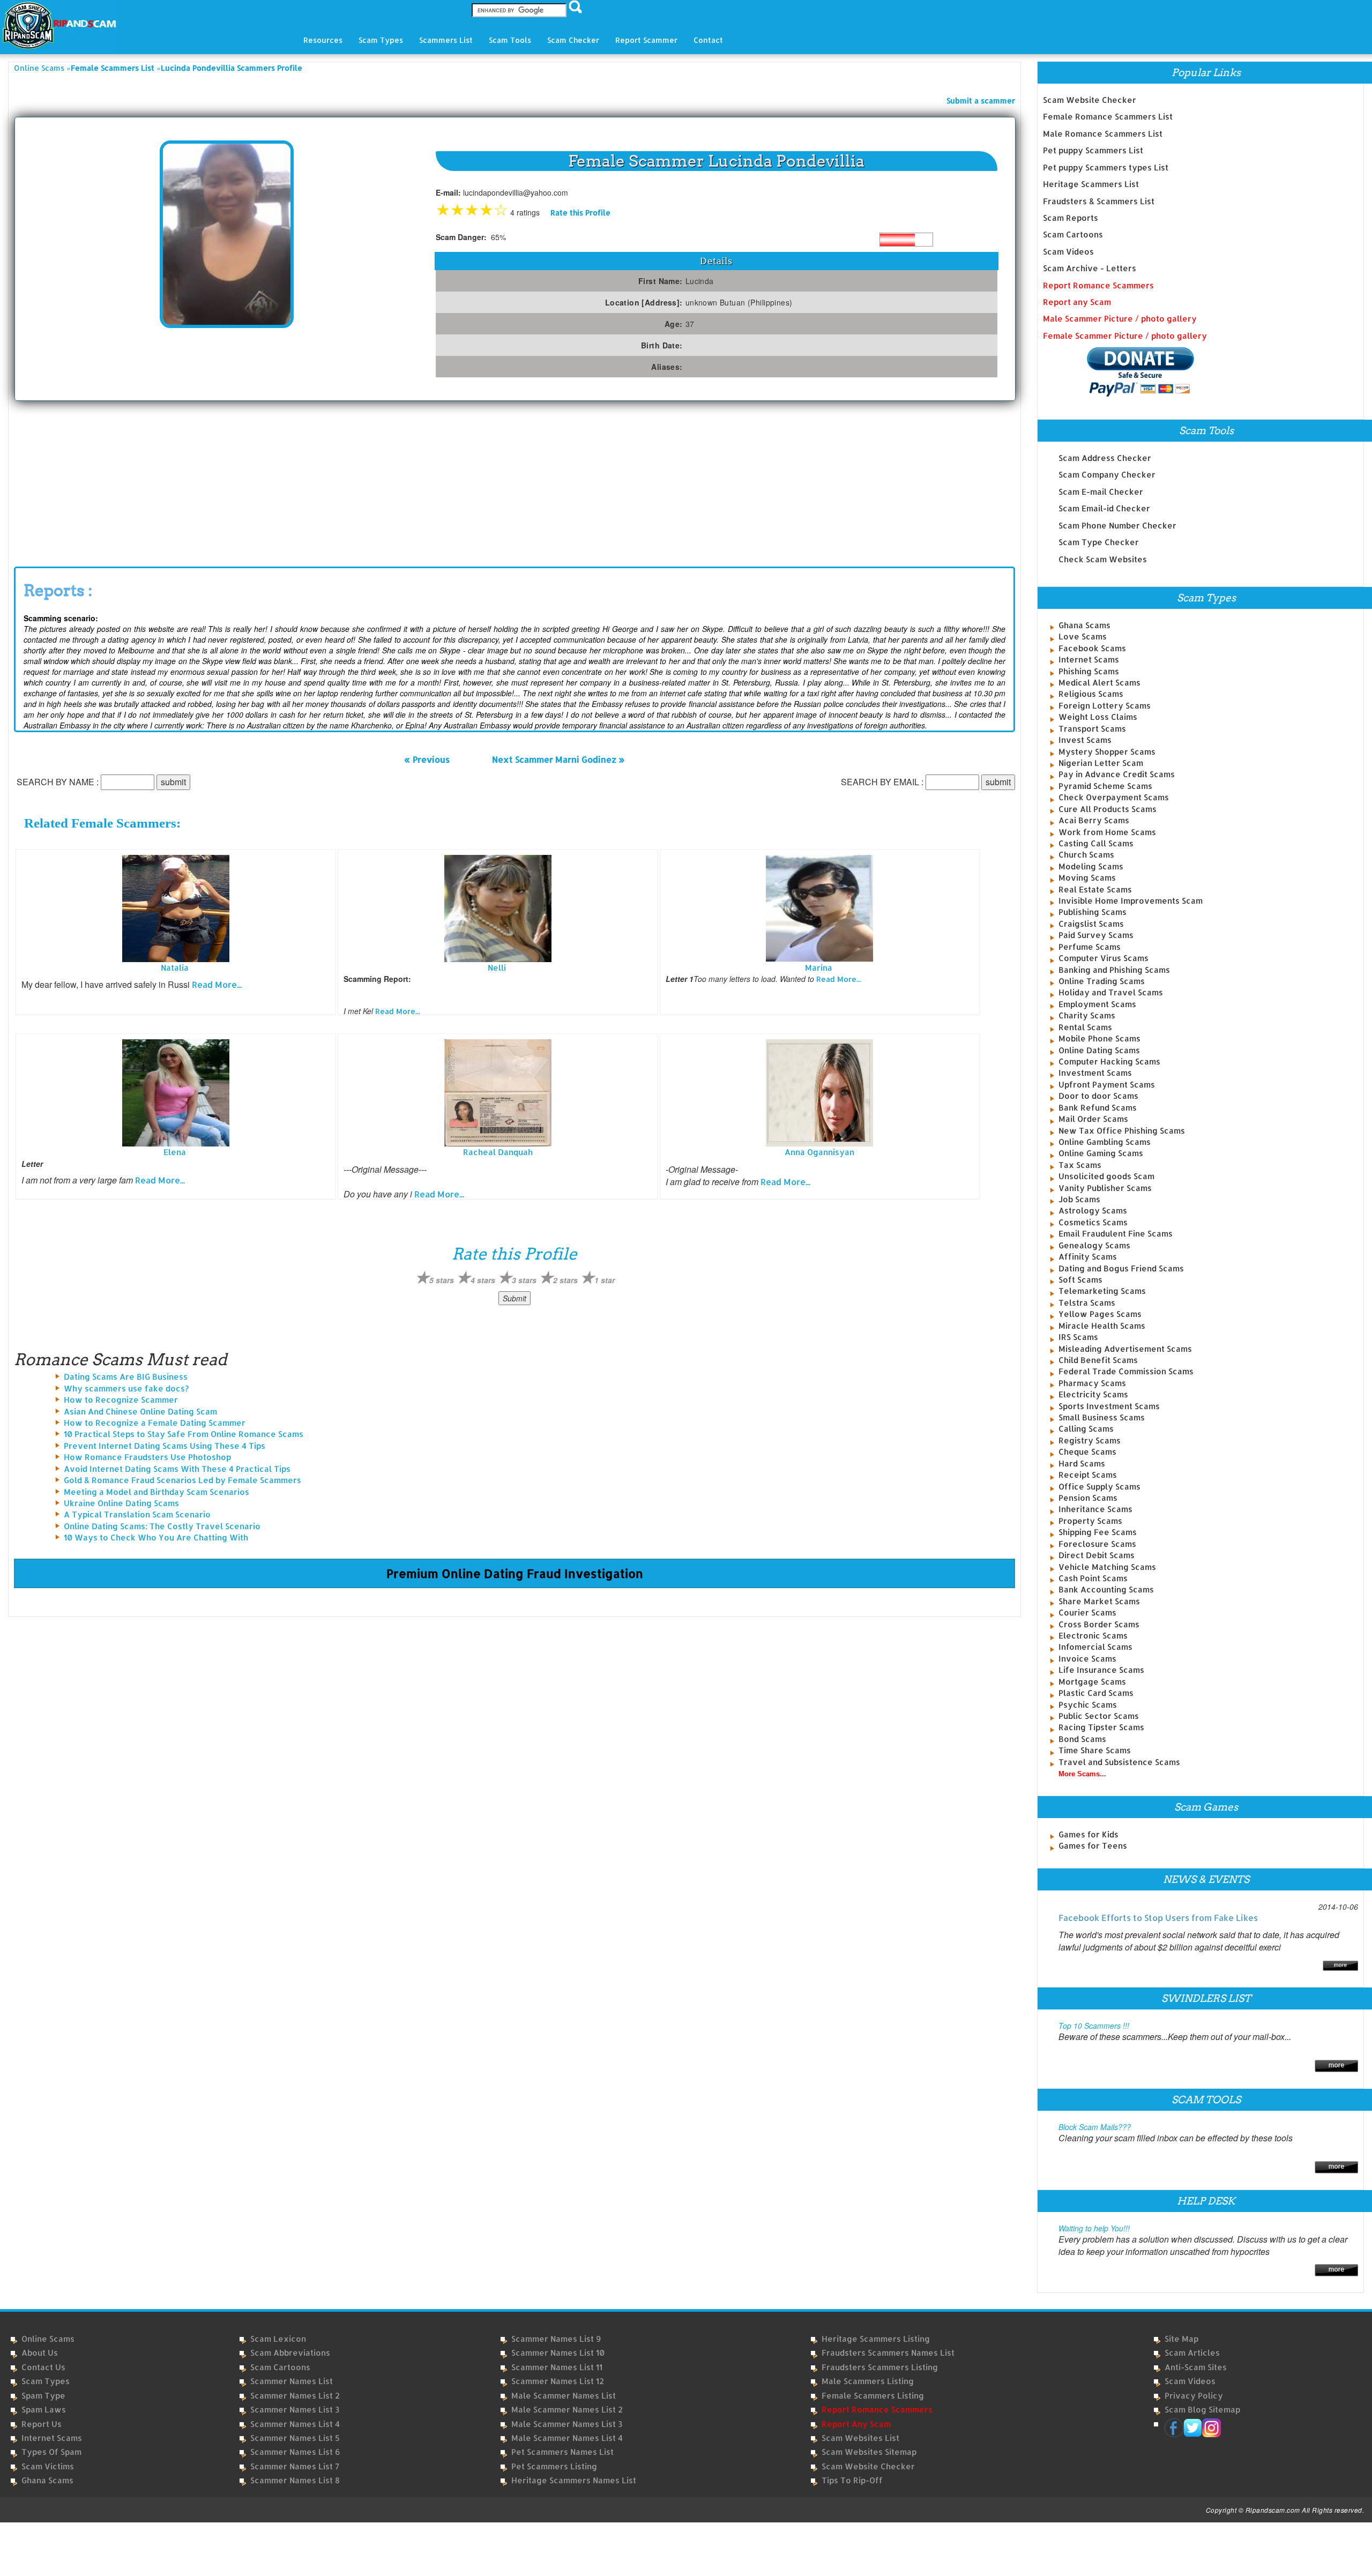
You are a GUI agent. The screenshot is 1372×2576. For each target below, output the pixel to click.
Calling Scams (1086, 1429)
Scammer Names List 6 (295, 2452)
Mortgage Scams (1092, 1682)
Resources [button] (323, 40)
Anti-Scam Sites (1196, 2367)
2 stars (565, 1280)
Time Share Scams (1095, 1750)
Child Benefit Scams (1098, 1360)
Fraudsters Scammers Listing (880, 2367)
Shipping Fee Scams (1098, 1532)
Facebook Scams (1092, 648)
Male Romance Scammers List (1103, 134)
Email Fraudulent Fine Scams (1116, 1234)
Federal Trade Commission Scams (1126, 1371)
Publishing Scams (1093, 912)
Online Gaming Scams (1101, 1153)
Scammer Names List (292, 2381)
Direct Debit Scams (1097, 1555)
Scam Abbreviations (290, 2353)
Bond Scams (1082, 1739)
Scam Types (46, 2381)
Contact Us (43, 2367)
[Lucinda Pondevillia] (227, 233)
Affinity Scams (1088, 1257)
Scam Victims (48, 2466)
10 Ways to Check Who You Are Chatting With (156, 1538)
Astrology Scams (1093, 1211)
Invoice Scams (1087, 1659)
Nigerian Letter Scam (1101, 763)
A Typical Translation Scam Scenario (137, 1514)
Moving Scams (1087, 878)
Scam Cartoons (1073, 234)
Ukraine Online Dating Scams (121, 1503)
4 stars (483, 1280)
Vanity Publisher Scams (1105, 1188)
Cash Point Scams (1093, 1578)
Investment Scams (1095, 1073)
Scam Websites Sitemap (869, 2452)
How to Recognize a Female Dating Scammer (155, 1423)
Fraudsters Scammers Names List (888, 2353)
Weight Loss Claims (1098, 717)
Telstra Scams (1087, 1303)
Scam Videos (1068, 252)
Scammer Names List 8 (295, 2480)
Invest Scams (1085, 740)
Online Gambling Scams (1105, 1142)
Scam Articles (1192, 2353)
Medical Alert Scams (1099, 683)
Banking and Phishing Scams (1114, 970)
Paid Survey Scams (1096, 935)
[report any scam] (1119, 372)
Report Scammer (646, 40)
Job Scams (1079, 1199)
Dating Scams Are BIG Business (126, 1377)
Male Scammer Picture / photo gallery (1120, 319)
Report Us (42, 2424)
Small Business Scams (1102, 1417)
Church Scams (1086, 855)
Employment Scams (1097, 1004)
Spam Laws (44, 2410)
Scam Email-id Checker (1104, 508)
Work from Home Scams (1107, 832)
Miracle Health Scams (1102, 1326)
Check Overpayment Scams (1114, 797)
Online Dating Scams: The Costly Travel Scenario (162, 1526)
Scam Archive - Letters (1090, 268)
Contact (708, 40)
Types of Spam (51, 2452)
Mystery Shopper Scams (1107, 752)
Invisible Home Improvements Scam (1131, 901)
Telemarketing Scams (1102, 1291)
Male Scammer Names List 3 (567, 2424)
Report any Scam (1077, 302)
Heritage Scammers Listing (876, 2339)
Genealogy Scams (1094, 1245)
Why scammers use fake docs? (126, 1388)
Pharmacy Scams (1092, 1383)
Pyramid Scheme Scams (1105, 786)
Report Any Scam (856, 2424)
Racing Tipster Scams (1101, 1727)
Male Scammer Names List (564, 2396)
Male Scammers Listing (868, 2381)
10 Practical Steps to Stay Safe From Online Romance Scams (184, 1434)
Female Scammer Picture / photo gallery (1125, 336)
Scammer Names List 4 (295, 2424)
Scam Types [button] (381, 40)
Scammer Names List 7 (295, 2466)
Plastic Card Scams (1096, 1693)
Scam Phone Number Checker (1117, 526)
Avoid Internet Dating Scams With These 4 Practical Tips (177, 1469)
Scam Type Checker (1099, 542)
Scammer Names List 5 (295, 2438)
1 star (605, 1280)
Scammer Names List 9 (556, 2339)
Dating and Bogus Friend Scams (1121, 1268)
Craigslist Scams (1091, 924)
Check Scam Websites (1103, 559)
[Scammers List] (1336, 2065)
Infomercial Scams (1095, 1647)
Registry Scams (1090, 1440)
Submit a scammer (981, 100)
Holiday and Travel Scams (1111, 992)
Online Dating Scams (1099, 1050)
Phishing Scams (1089, 671)
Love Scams (1083, 636)
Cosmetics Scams (1093, 1222)
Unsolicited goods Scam (1106, 1176)
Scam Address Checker (1105, 458)
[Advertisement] (94, 481)
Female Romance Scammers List (1108, 117)
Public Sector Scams (1099, 1716)
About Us (40, 2353)
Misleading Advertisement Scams (1125, 1349)
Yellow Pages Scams (1100, 1314)
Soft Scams (1080, 1280)
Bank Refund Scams (1098, 1108)
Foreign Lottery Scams (1105, 706)
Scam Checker (573, 40)
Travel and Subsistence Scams (1119, 1762)
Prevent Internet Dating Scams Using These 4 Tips (165, 1446)
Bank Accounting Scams (1106, 1589)
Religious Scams (1091, 694)
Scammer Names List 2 (295, 2396)
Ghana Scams (1084, 625)
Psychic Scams (1088, 1705)
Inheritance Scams (1095, 1509)
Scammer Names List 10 (558, 2353)
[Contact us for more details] (1336, 2269)
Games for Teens (1093, 1846)
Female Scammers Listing (873, 2396)
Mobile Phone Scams (1099, 1038)
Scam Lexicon (278, 2339)
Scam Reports (1071, 218)
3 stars (524, 1280)
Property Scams (1090, 1521)
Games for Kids (1088, 1834)
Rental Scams (1085, 1027)
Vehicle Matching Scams (1107, 1567)
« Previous (427, 759)
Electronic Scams (1093, 1636)
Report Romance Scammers (1098, 285)
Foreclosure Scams (1097, 1544)
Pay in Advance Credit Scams (1117, 774)
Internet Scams (1089, 660)
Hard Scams (1082, 1464)
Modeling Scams (1091, 866)
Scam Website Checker (1090, 100)
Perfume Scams (1090, 947)
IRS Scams (1078, 1337)
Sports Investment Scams (1109, 1406)
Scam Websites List (860, 2438)
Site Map (1181, 2339)
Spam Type (43, 2396)
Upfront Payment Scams (1107, 1085)
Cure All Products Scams (1108, 809)
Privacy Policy (1194, 2396)
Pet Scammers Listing (554, 2466)
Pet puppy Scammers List (1093, 150)
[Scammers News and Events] (1340, 1965)
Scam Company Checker (1107, 475)
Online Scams (39, 68)
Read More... (217, 984)
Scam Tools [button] (510, 40)
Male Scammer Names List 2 (567, 2410)
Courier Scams (1087, 1613)
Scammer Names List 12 (558, 2381)
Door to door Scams (1098, 1096)
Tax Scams (1080, 1165)
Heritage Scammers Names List (574, 2480)
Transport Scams (1092, 729)
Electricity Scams (1093, 1394)
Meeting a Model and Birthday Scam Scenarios (156, 1492)
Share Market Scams (1099, 1601)
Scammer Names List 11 (557, 2367)
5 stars (442, 1280)
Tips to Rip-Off (852, 2480)
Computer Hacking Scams (1109, 1062)
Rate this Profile (580, 213)
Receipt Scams (1088, 1475)
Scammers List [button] (446, 40)
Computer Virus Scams (1103, 958)
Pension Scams (1088, 1498)
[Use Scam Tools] (1336, 2166)
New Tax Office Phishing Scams (1122, 1131)
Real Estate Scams (1095, 889)
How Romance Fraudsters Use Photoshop (147, 1457)
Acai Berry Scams (1094, 820)
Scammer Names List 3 (295, 2410)
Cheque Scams (1087, 1452)
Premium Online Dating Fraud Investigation (515, 1573)
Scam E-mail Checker (1101, 492)
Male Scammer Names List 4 (567, 2438)
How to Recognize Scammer (121, 1400)
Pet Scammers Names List (562, 2452)
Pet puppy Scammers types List (1106, 167)
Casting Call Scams (1096, 843)
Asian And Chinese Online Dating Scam (140, 1412)
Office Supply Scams (1099, 1487)
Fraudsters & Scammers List (1099, 201)
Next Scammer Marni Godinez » (558, 759)
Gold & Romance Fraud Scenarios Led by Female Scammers (182, 1480)
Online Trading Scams (1102, 981)
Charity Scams (1087, 1015)
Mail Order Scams (1093, 1119)
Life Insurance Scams (1101, 1670)
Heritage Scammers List (1091, 184)
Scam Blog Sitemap (1202, 2410)
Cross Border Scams (1099, 1624)
